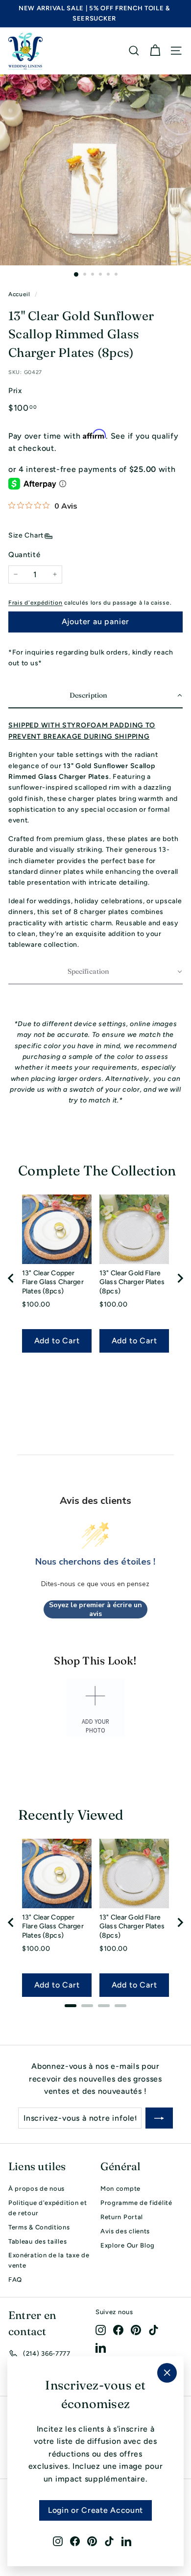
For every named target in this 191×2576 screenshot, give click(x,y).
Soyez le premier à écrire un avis (95, 1609)
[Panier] (155, 51)
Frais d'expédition (36, 603)
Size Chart (26, 535)
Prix (15, 391)
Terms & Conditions (39, 2227)
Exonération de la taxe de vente (49, 2260)
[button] (95, 696)
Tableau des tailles (37, 2241)
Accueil (19, 294)
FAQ (15, 2280)
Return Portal (122, 2217)
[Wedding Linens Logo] (25, 51)
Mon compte (120, 2189)
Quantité (24, 555)
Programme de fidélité (136, 2203)
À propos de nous (36, 2189)
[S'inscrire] (159, 2118)
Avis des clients (125, 2231)
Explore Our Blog (128, 2245)
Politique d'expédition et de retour (48, 2208)
